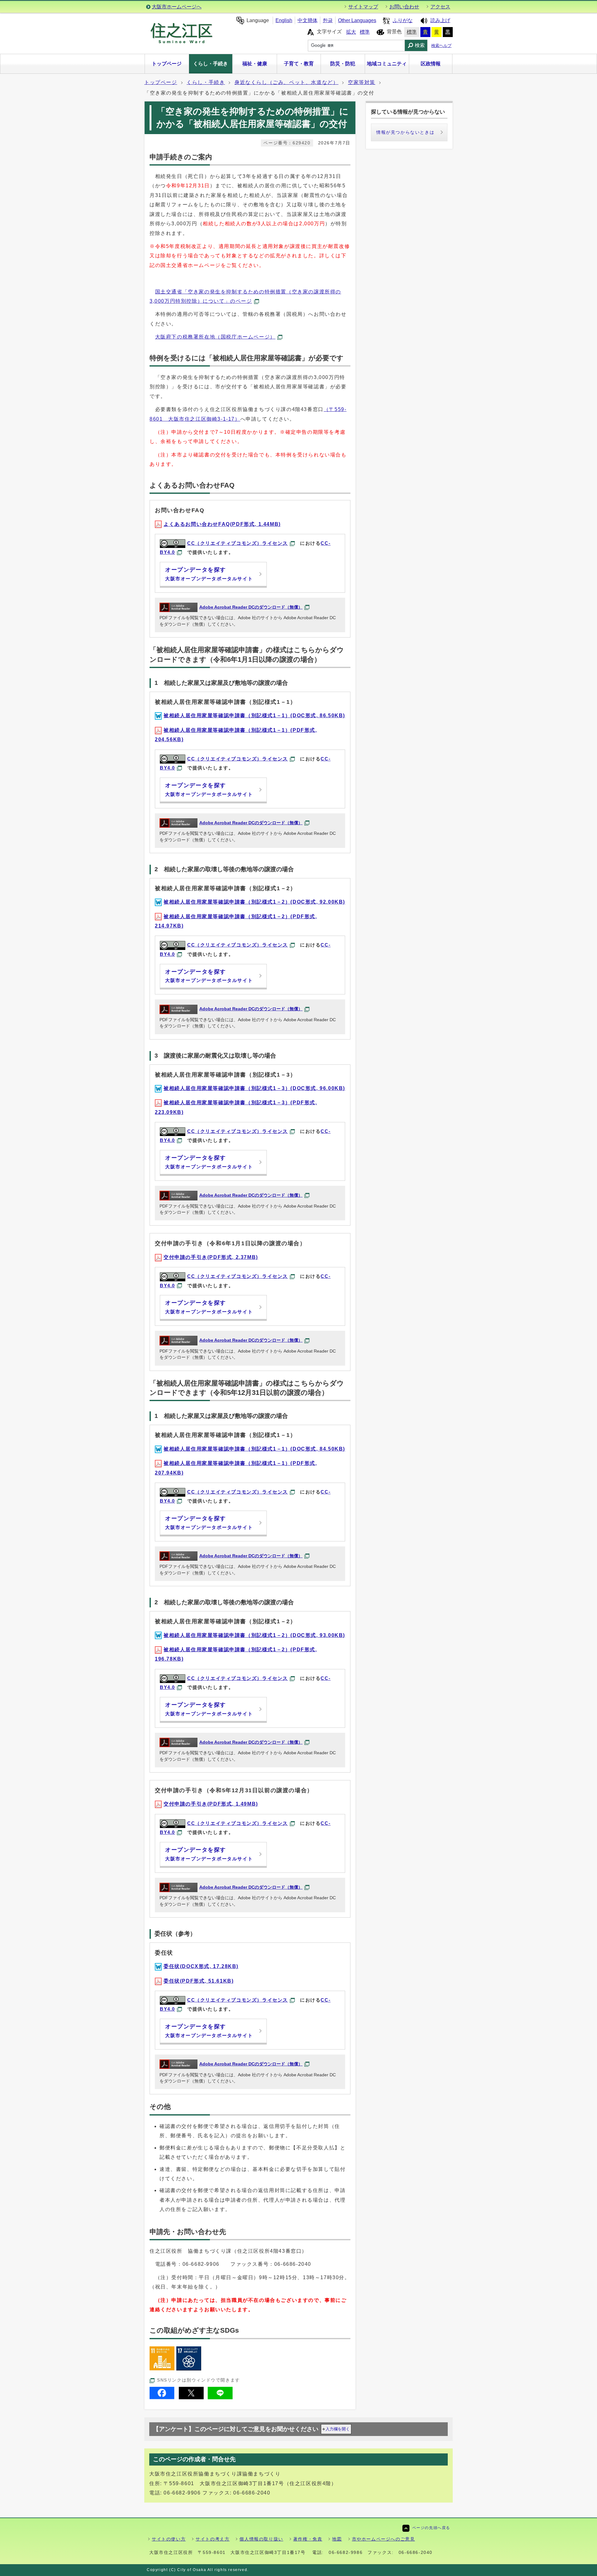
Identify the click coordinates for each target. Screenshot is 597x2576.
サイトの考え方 (213, 2539)
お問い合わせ (404, 7)
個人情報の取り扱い (261, 2539)
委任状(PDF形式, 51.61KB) (199, 1981)
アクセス (440, 7)
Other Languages (357, 20)
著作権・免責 (308, 2539)
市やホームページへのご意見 (384, 2539)
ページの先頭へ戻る (431, 2528)
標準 (365, 32)
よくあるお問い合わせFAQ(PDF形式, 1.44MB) (222, 524)
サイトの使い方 (169, 2539)
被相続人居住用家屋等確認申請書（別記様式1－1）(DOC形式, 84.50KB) (254, 1449)
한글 (328, 20)
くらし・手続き (206, 82)
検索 (420, 45)
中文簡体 (308, 20)
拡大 (351, 32)
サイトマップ (363, 7)
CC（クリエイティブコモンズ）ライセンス (238, 543)
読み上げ (440, 20)
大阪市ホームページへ (177, 7)
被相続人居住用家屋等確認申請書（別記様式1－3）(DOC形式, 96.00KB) (254, 1088)
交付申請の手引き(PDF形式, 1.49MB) (211, 1804)
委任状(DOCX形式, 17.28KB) (201, 1966)
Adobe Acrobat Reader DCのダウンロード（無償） (251, 607)
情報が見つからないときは (405, 132)
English (284, 20)
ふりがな (403, 20)
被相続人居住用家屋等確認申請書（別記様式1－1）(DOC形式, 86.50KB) (254, 715)
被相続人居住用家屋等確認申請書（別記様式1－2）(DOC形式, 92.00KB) (254, 902)
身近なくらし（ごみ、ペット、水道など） (286, 82)
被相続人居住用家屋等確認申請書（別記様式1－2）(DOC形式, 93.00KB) (254, 1635)
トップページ (161, 82)
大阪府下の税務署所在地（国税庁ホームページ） (215, 337)
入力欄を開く (338, 2429)
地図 (337, 2539)
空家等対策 (362, 82)
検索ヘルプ (441, 46)
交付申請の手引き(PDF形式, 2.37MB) (211, 1257)
